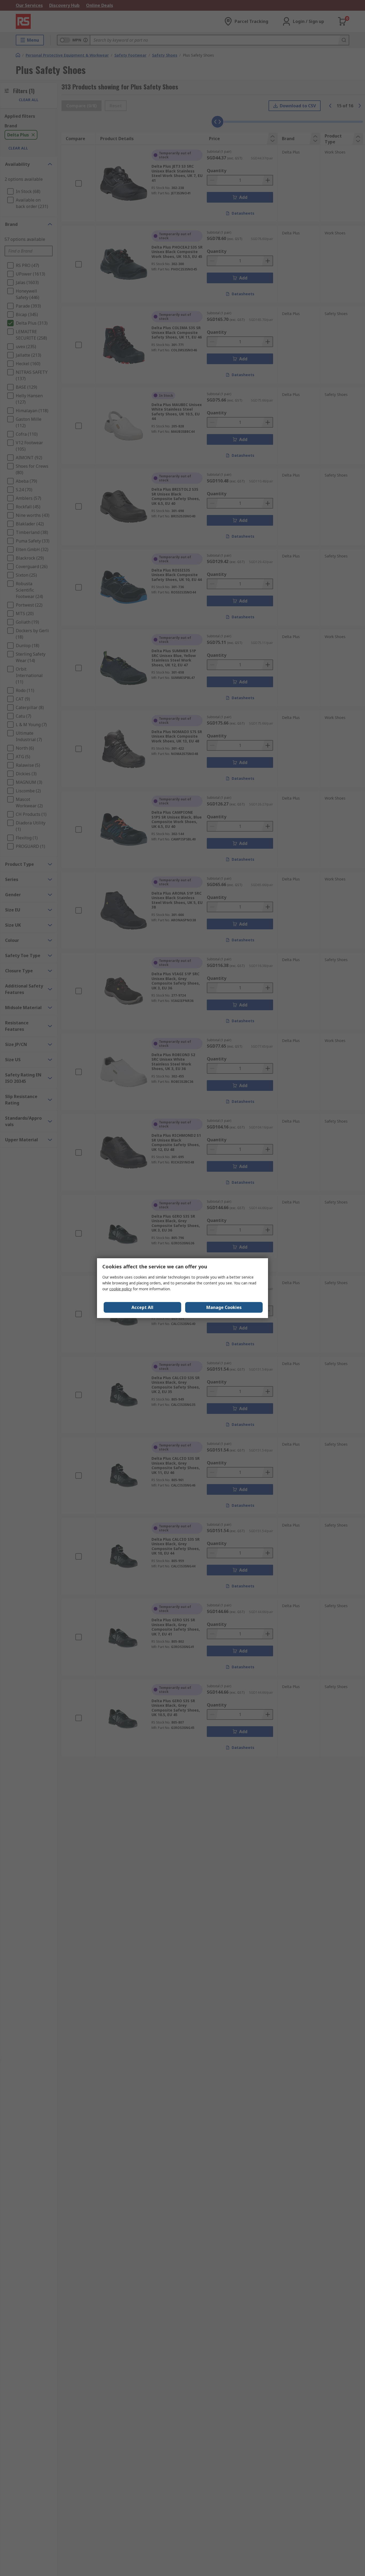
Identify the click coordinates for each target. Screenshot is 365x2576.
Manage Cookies (224, 1307)
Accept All (142, 1307)
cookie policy (121, 1289)
